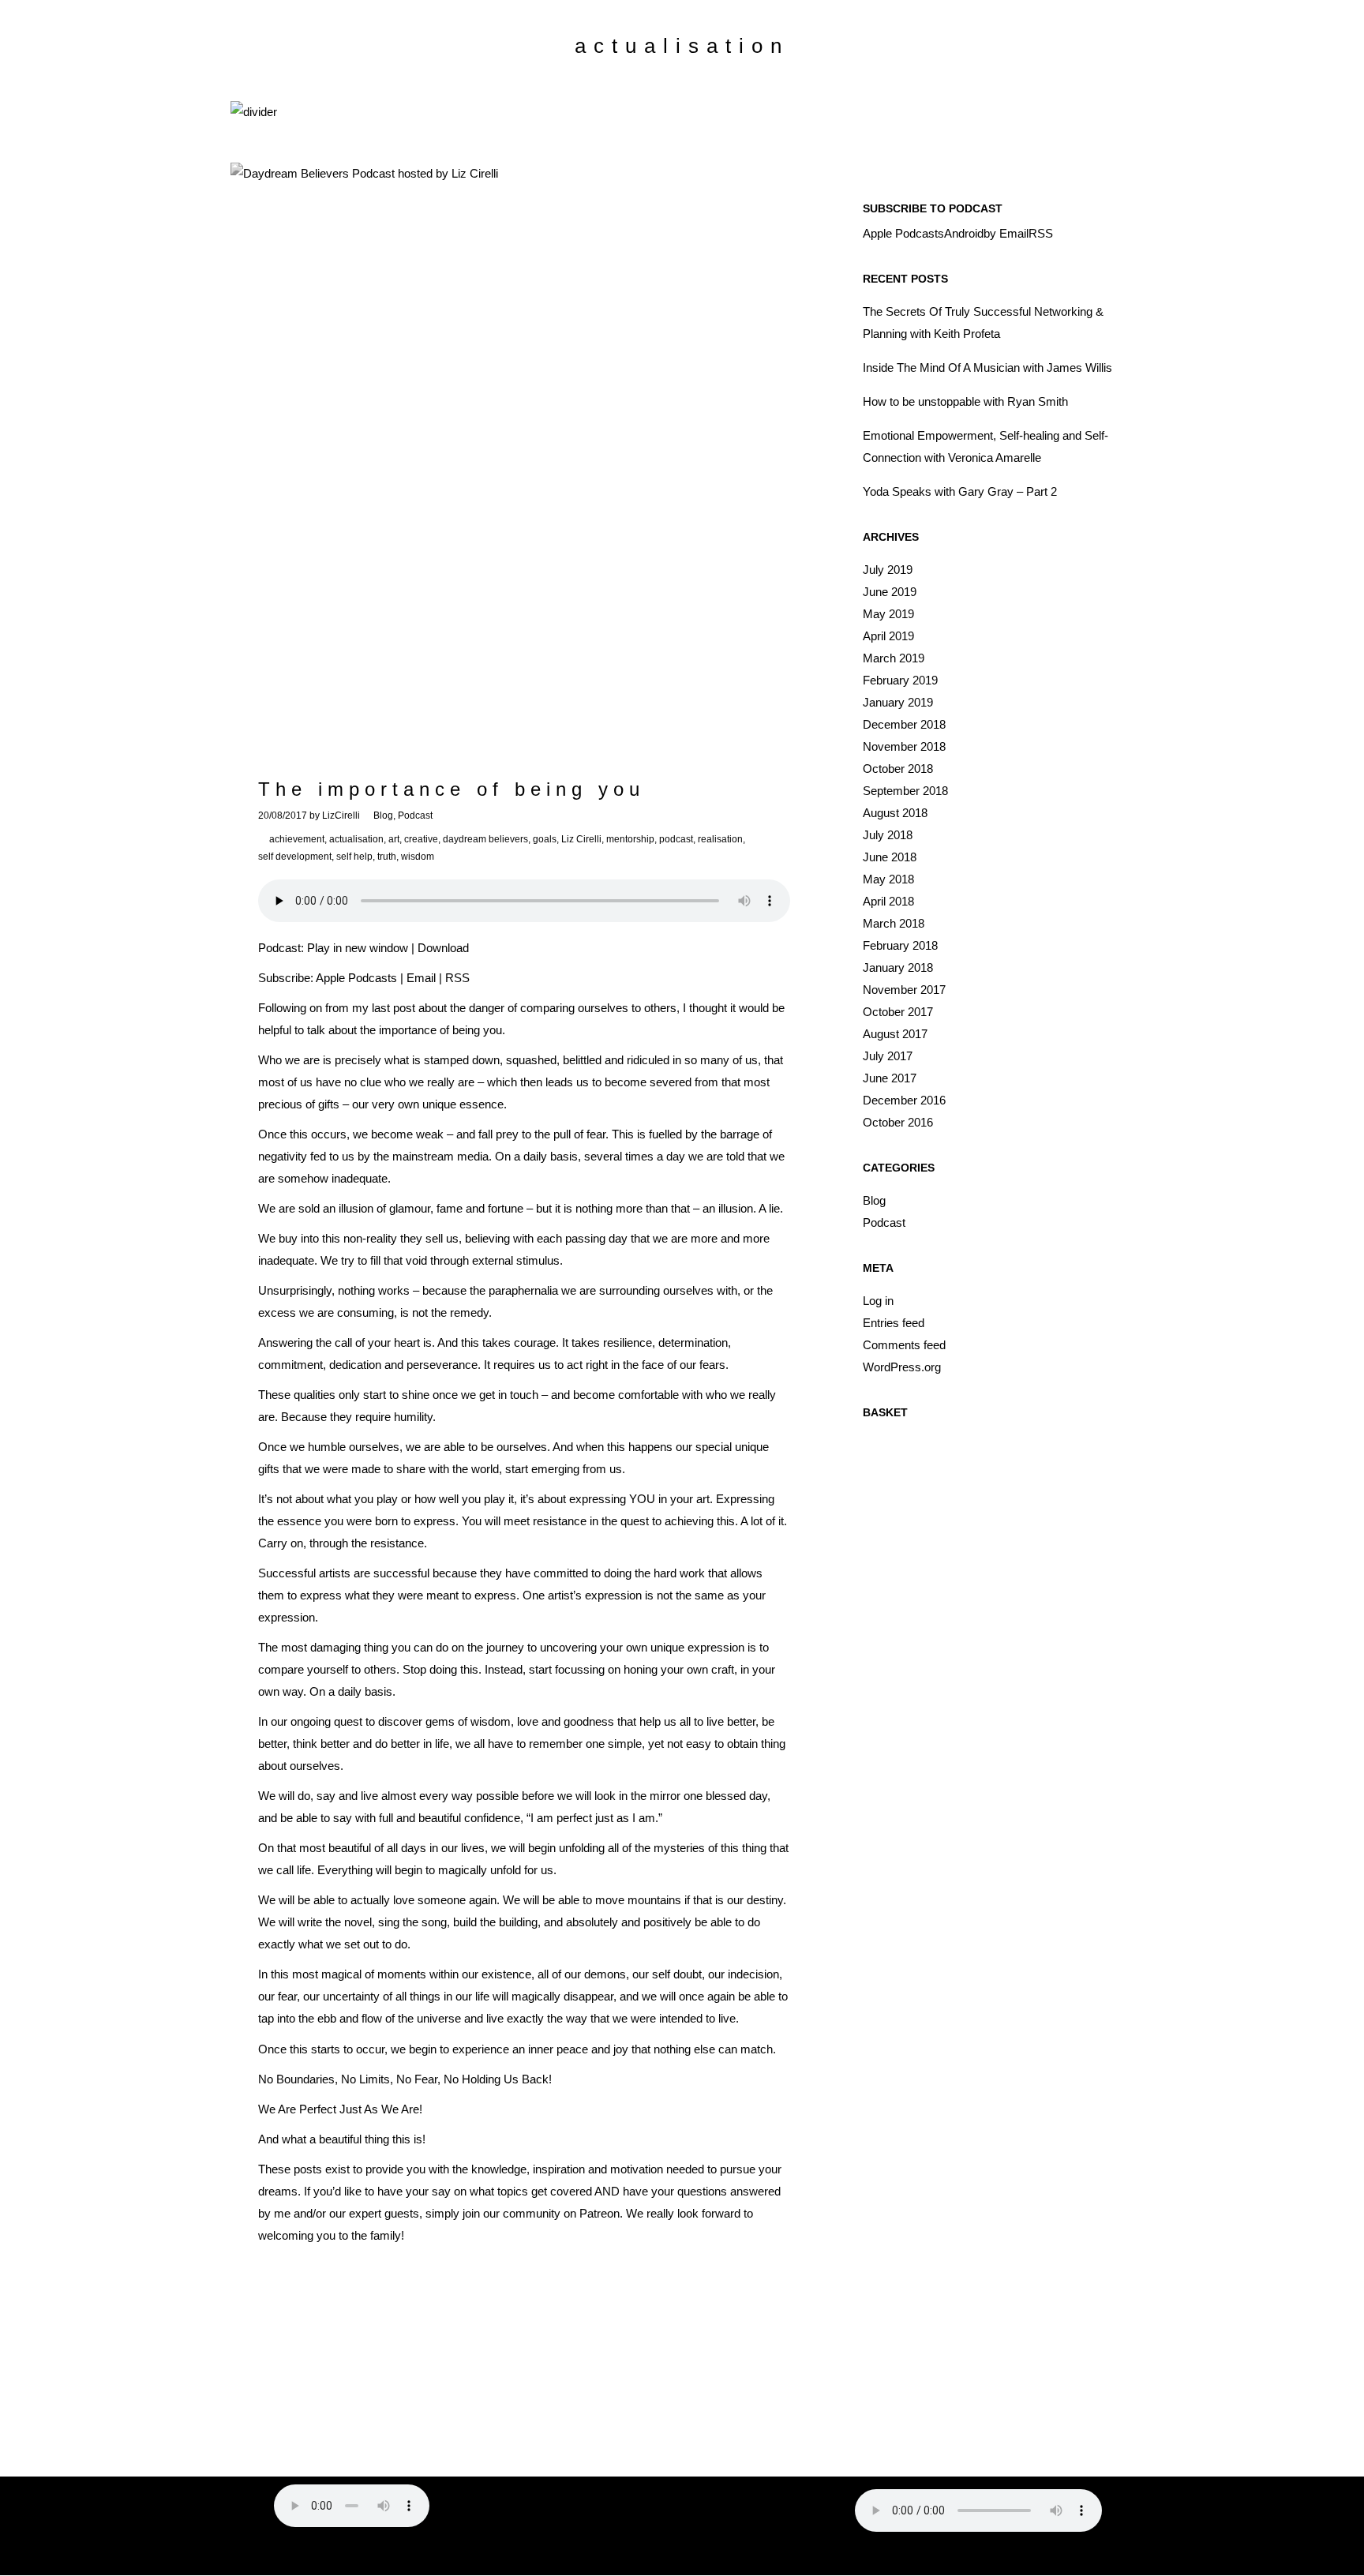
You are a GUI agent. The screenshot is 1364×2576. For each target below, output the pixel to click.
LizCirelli (341, 816)
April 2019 (888, 636)
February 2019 (900, 680)
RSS (457, 978)
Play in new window (358, 948)
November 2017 (904, 990)
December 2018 (904, 724)
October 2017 (898, 1012)
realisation (720, 839)
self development (295, 857)
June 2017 (890, 1078)
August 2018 (895, 813)
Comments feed (904, 1345)
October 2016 (898, 1122)
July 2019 (888, 570)
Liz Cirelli (581, 839)
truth (387, 857)
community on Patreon (561, 2213)
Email (421, 978)
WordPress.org (902, 1367)
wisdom (418, 857)
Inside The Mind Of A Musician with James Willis (987, 367)
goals (545, 839)
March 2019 (894, 658)
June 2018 (890, 857)
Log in (878, 1301)
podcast (676, 839)
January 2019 (898, 702)
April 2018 (888, 901)
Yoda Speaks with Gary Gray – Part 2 (960, 491)
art (394, 839)
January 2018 (898, 967)
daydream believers (485, 839)
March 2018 (894, 923)
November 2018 (904, 746)
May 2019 (888, 614)
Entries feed (894, 1323)
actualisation (356, 839)
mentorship (630, 839)
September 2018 (905, 791)
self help (354, 857)
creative (421, 839)
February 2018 (900, 945)
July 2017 (888, 1056)
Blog (383, 816)
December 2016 (904, 1100)
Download (443, 948)
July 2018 (888, 835)
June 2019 (890, 592)
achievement (297, 839)
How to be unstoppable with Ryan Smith (965, 401)
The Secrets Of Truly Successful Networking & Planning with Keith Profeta (983, 322)
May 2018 (888, 879)
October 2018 (898, 769)
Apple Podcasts (356, 978)
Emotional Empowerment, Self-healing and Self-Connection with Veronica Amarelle (986, 446)
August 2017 (895, 1034)
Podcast (415, 816)
